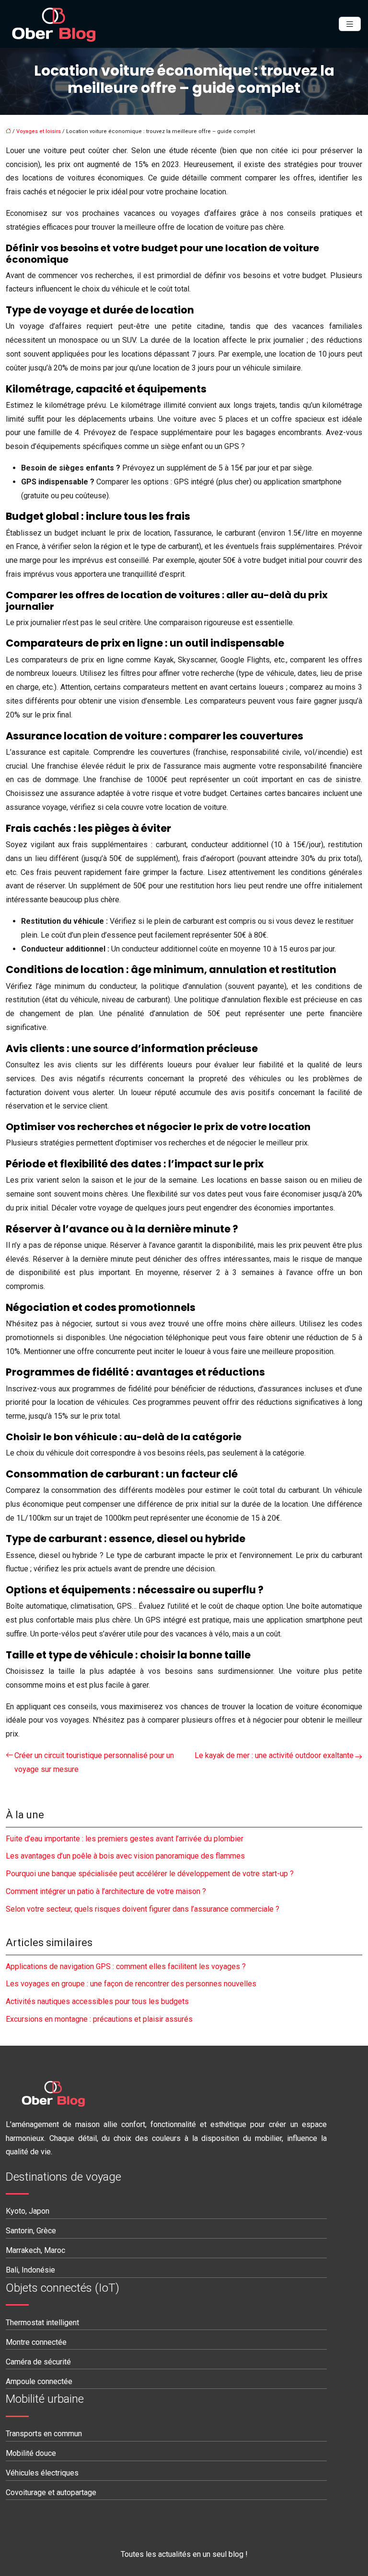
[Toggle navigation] (350, 24)
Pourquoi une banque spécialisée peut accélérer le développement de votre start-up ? (150, 1874)
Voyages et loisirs (39, 131)
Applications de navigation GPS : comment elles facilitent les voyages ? (126, 1966)
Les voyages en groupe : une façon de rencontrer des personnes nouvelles (131, 1984)
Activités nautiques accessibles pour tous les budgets (97, 2001)
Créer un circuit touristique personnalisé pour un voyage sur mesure (94, 1762)
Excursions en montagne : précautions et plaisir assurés (99, 2019)
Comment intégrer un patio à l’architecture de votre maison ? (106, 1891)
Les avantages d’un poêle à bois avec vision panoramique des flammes (125, 1856)
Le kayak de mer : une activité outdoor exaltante (274, 1755)
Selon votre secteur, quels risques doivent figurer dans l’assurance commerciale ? (143, 1909)
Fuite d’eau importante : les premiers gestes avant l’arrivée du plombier (125, 1839)
